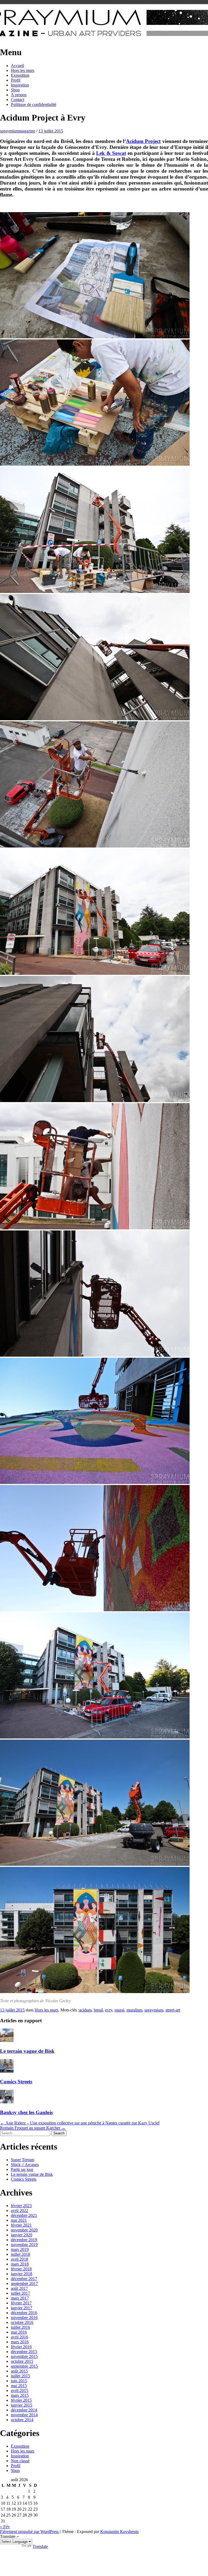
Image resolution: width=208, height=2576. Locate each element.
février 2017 (21, 2303)
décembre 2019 (24, 2240)
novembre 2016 (24, 2318)
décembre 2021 (24, 2215)
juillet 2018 (20, 2254)
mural (119, 2010)
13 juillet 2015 (51, 131)
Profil (16, 80)
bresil (98, 2010)
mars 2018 (20, 2264)
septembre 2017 (24, 2283)
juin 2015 (19, 2381)
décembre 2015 (24, 2352)
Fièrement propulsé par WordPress (29, 2532)
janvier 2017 (22, 2308)
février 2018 (21, 2269)
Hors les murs (23, 70)
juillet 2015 (20, 2376)
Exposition (20, 75)
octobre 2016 (22, 2322)
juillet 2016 (20, 2327)
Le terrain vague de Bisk (27, 2051)
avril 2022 (19, 2210)
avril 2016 (19, 2337)
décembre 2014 (24, 2410)
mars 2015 (20, 2395)
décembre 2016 (24, 2313)
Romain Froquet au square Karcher (33, 2128)
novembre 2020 (24, 2230)
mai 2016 (19, 2332)
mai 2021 (19, 2220)
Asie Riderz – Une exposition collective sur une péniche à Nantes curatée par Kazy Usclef (80, 2123)
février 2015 (21, 2400)
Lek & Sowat (111, 153)
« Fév (5, 2527)
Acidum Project (143, 141)
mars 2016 (20, 2342)
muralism (134, 2010)
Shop (15, 90)
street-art (173, 2010)
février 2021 (21, 2225)
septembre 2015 (24, 2366)
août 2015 (19, 2371)
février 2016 (21, 2347)
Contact (17, 100)
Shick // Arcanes (25, 2165)
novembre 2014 (24, 2415)
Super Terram (22, 2160)
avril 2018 (19, 2259)
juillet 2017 (20, 2293)
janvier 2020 (22, 2235)
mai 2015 (19, 2386)
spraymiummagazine (18, 131)
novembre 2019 (24, 2245)
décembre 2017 (24, 2279)
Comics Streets (16, 2082)
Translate (40, 2546)
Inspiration (20, 85)
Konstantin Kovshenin (119, 2532)
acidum (85, 2010)
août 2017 (19, 2288)
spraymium (154, 2010)
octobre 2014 (22, 2420)
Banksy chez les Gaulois (26, 2112)
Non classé (20, 2461)
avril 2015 (19, 2390)
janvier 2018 (22, 2274)
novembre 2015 (24, 2356)
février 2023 (21, 2206)
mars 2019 (20, 2249)
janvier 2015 (22, 2405)
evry (109, 2010)
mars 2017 (20, 2298)
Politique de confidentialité (34, 104)
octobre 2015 (22, 2361)
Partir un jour (22, 2169)
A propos (19, 95)
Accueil (17, 66)
